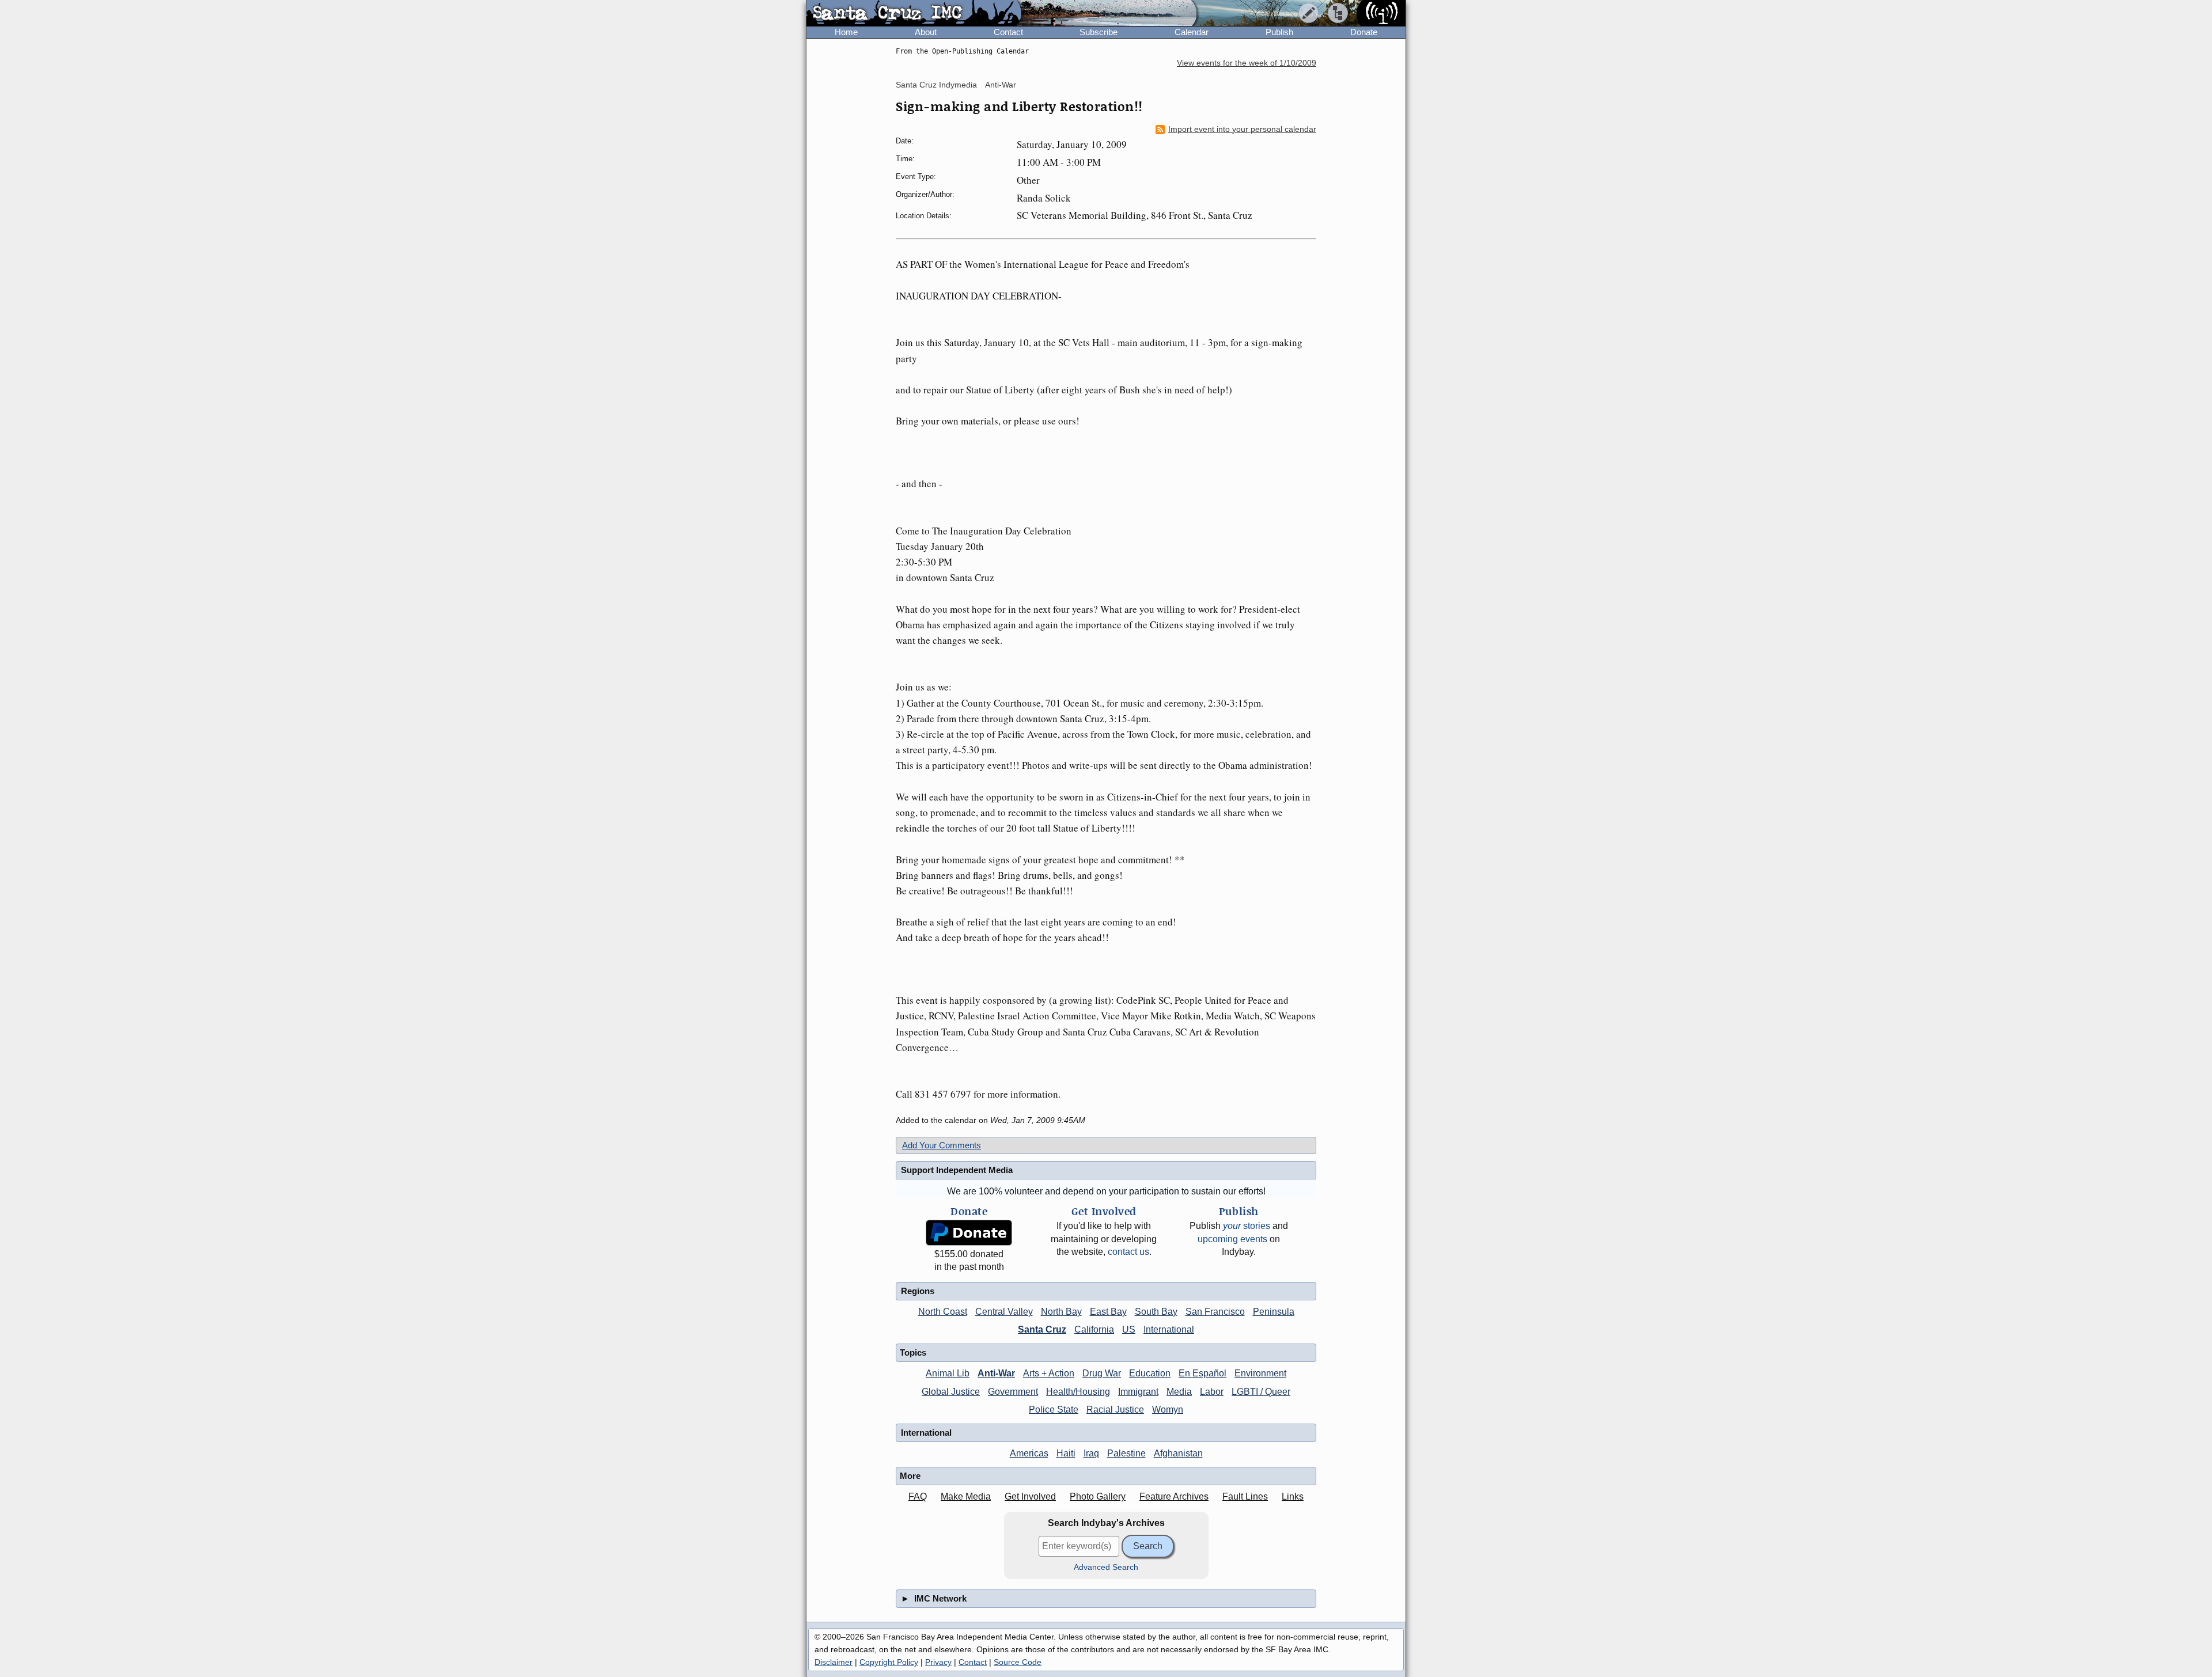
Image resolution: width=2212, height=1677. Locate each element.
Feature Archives (1174, 1496)
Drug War (1102, 1373)
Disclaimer (834, 1662)
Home (846, 32)
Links (1293, 1496)
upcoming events (1232, 1239)
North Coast (943, 1312)
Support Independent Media (957, 1170)
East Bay (1108, 1312)
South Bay (1156, 1312)
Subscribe (1099, 32)
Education (1150, 1373)
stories (1247, 1226)
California (1094, 1329)
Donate (1364, 32)
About (926, 32)
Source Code (1018, 1662)
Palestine (1126, 1453)
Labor (1212, 1392)
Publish (1279, 32)
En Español (1202, 1373)
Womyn (1168, 1409)
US (1129, 1329)
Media (1179, 1392)
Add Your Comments (942, 1145)
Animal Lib (948, 1373)
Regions (918, 1291)
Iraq (1091, 1453)
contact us (1128, 1252)
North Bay (1061, 1312)
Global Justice (951, 1392)
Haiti (1066, 1453)
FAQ (918, 1496)
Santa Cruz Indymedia (936, 85)
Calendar (1192, 32)
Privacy (938, 1662)
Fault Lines (1245, 1496)
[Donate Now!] (969, 1233)
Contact (1008, 32)
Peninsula (1274, 1312)
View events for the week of (1247, 63)
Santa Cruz (1042, 1329)
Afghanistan (1178, 1453)
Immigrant (1138, 1392)
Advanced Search (1106, 1567)
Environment (1260, 1373)
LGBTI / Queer (1261, 1392)
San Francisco (1215, 1312)
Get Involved (1030, 1496)
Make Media (966, 1496)
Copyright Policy (889, 1662)
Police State (1054, 1409)
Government (1013, 1392)
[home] (914, 14)
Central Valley (1004, 1312)
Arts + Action (1049, 1373)
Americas (1029, 1453)
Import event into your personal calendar (1242, 129)
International (1169, 1329)
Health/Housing (1078, 1392)
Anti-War (1001, 85)
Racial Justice (1115, 1409)
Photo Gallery (1098, 1496)
